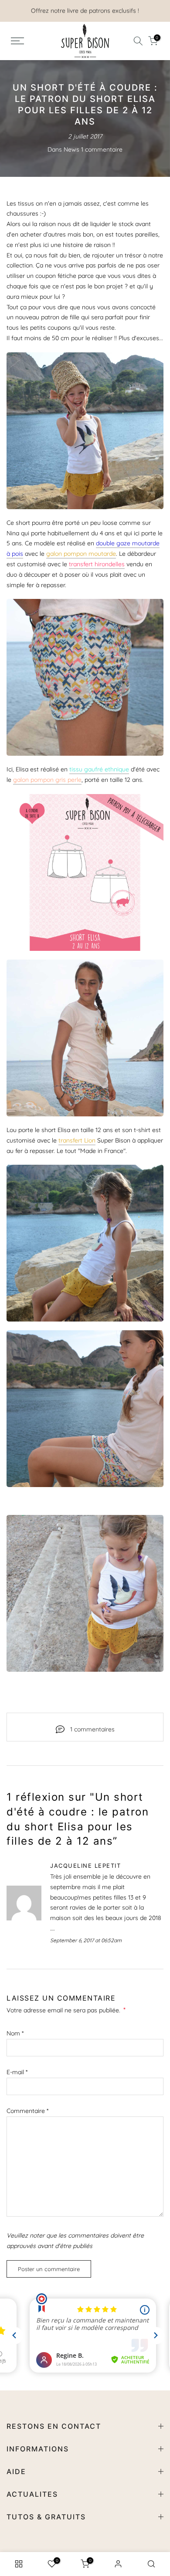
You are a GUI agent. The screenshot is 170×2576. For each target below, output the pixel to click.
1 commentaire (102, 149)
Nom (15, 2033)
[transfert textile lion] (85, 1038)
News (71, 149)
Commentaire (27, 2111)
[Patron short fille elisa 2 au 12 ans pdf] (85, 431)
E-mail (17, 2072)
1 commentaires (92, 1729)
